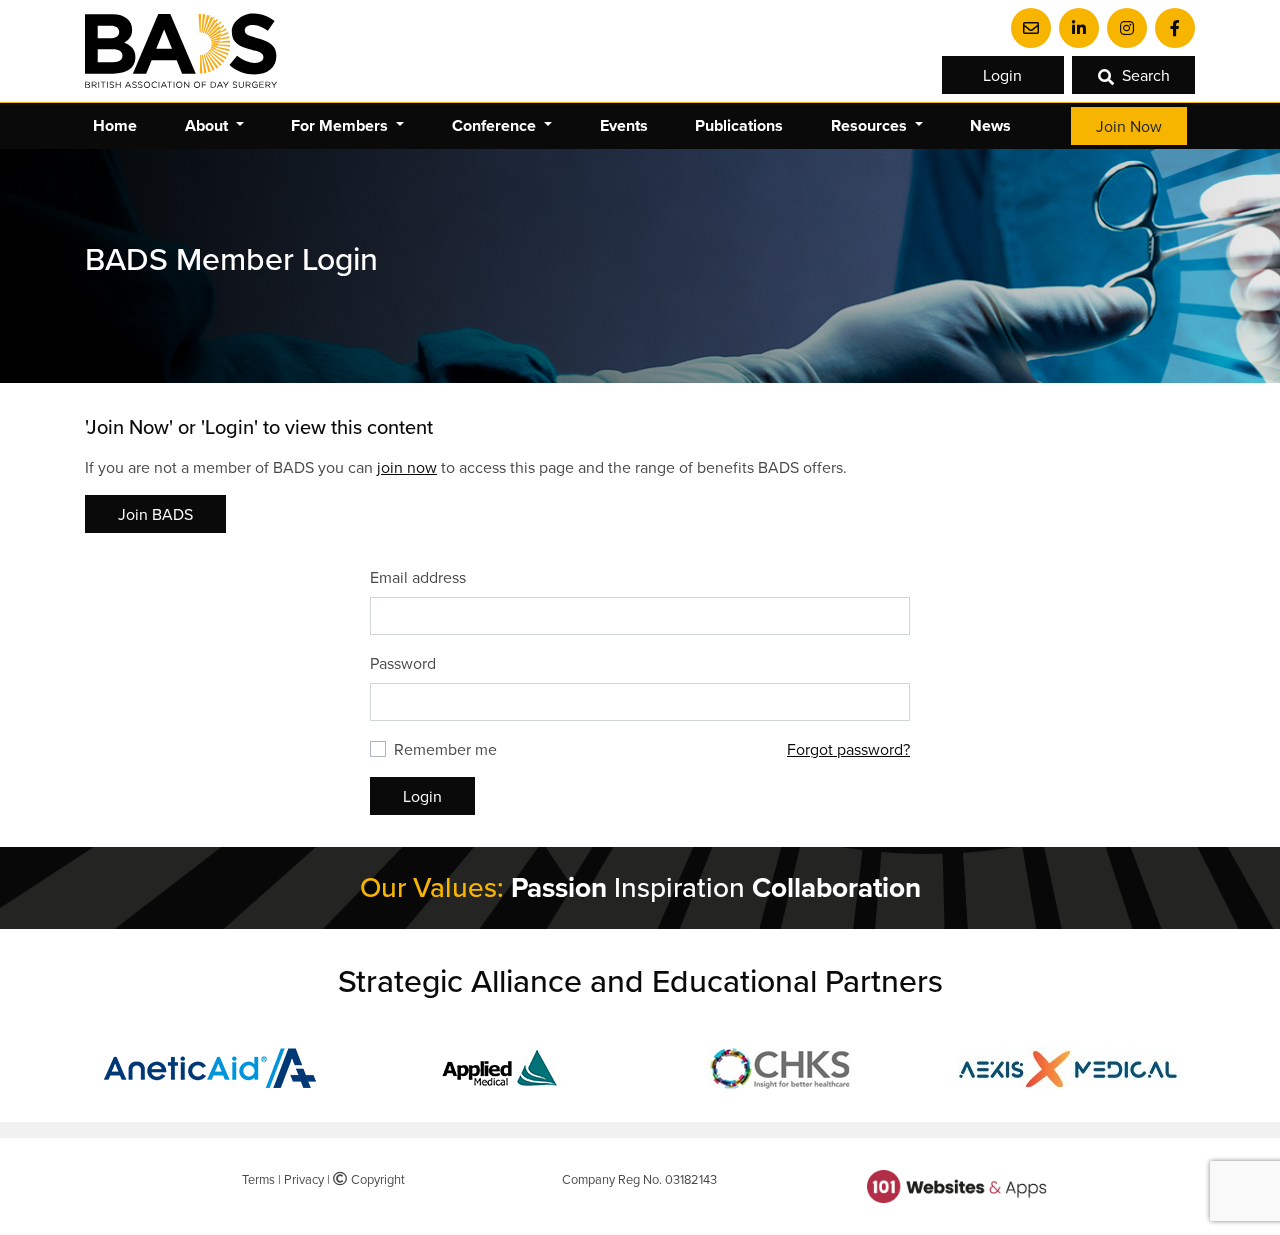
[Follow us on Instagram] (1127, 28)
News (990, 125)
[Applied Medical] (498, 1066)
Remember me (445, 749)
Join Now (1129, 126)
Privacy (304, 1179)
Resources (871, 125)
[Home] (181, 51)
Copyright (375, 1179)
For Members (341, 125)
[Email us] (1031, 28)
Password (403, 663)
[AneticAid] (213, 1066)
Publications (739, 125)
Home (115, 125)
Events (624, 125)
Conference (496, 125)
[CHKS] (783, 1066)
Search (1146, 75)
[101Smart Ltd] (957, 1185)
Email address (418, 577)
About (208, 125)
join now (407, 467)
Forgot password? (848, 749)
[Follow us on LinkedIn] (1079, 28)
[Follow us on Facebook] (1175, 28)
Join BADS (155, 514)
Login (1002, 75)
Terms (258, 1179)
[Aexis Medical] (1068, 1066)
